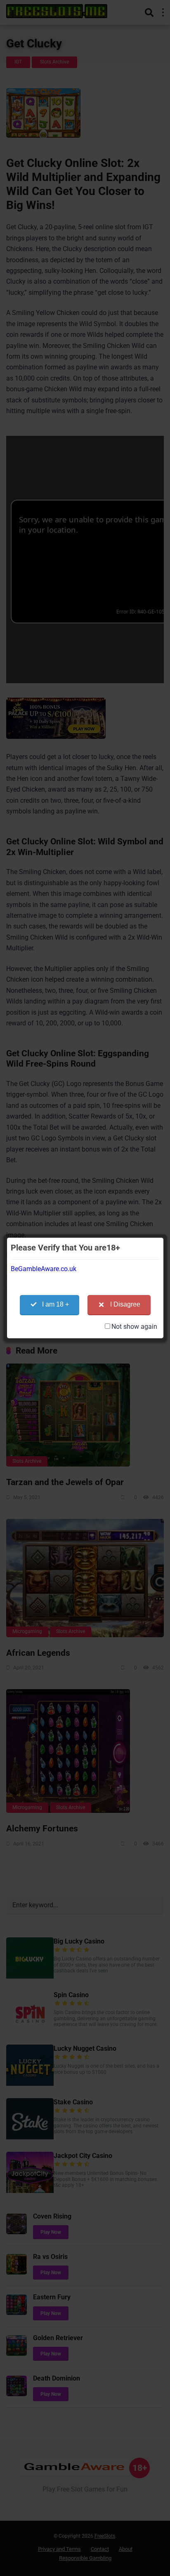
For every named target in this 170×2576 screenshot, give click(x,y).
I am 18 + (55, 1304)
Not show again (134, 1327)
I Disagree (125, 1304)
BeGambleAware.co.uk (44, 1269)
